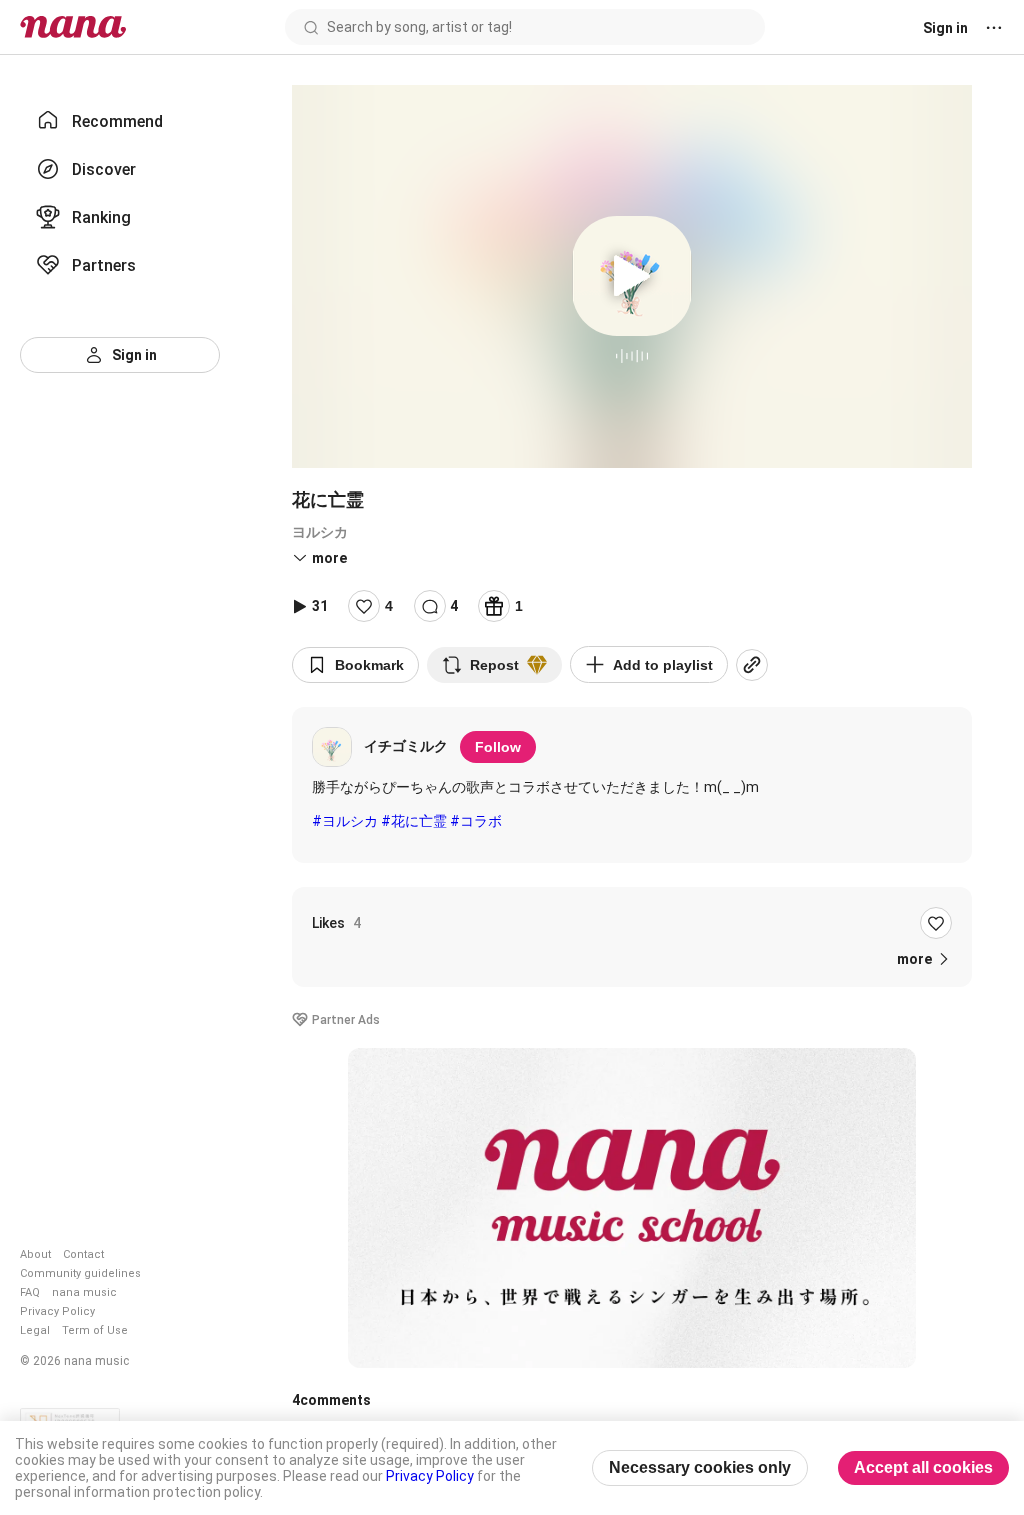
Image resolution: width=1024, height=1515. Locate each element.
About (35, 1254)
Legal (35, 1330)
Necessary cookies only (700, 1467)
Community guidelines (80, 1273)
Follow (498, 747)
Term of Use (95, 1330)
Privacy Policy (57, 1311)
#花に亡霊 (414, 821)
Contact (83, 1254)
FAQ (30, 1292)
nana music (84, 1292)
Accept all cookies (923, 1467)
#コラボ (476, 821)
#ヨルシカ (345, 821)
